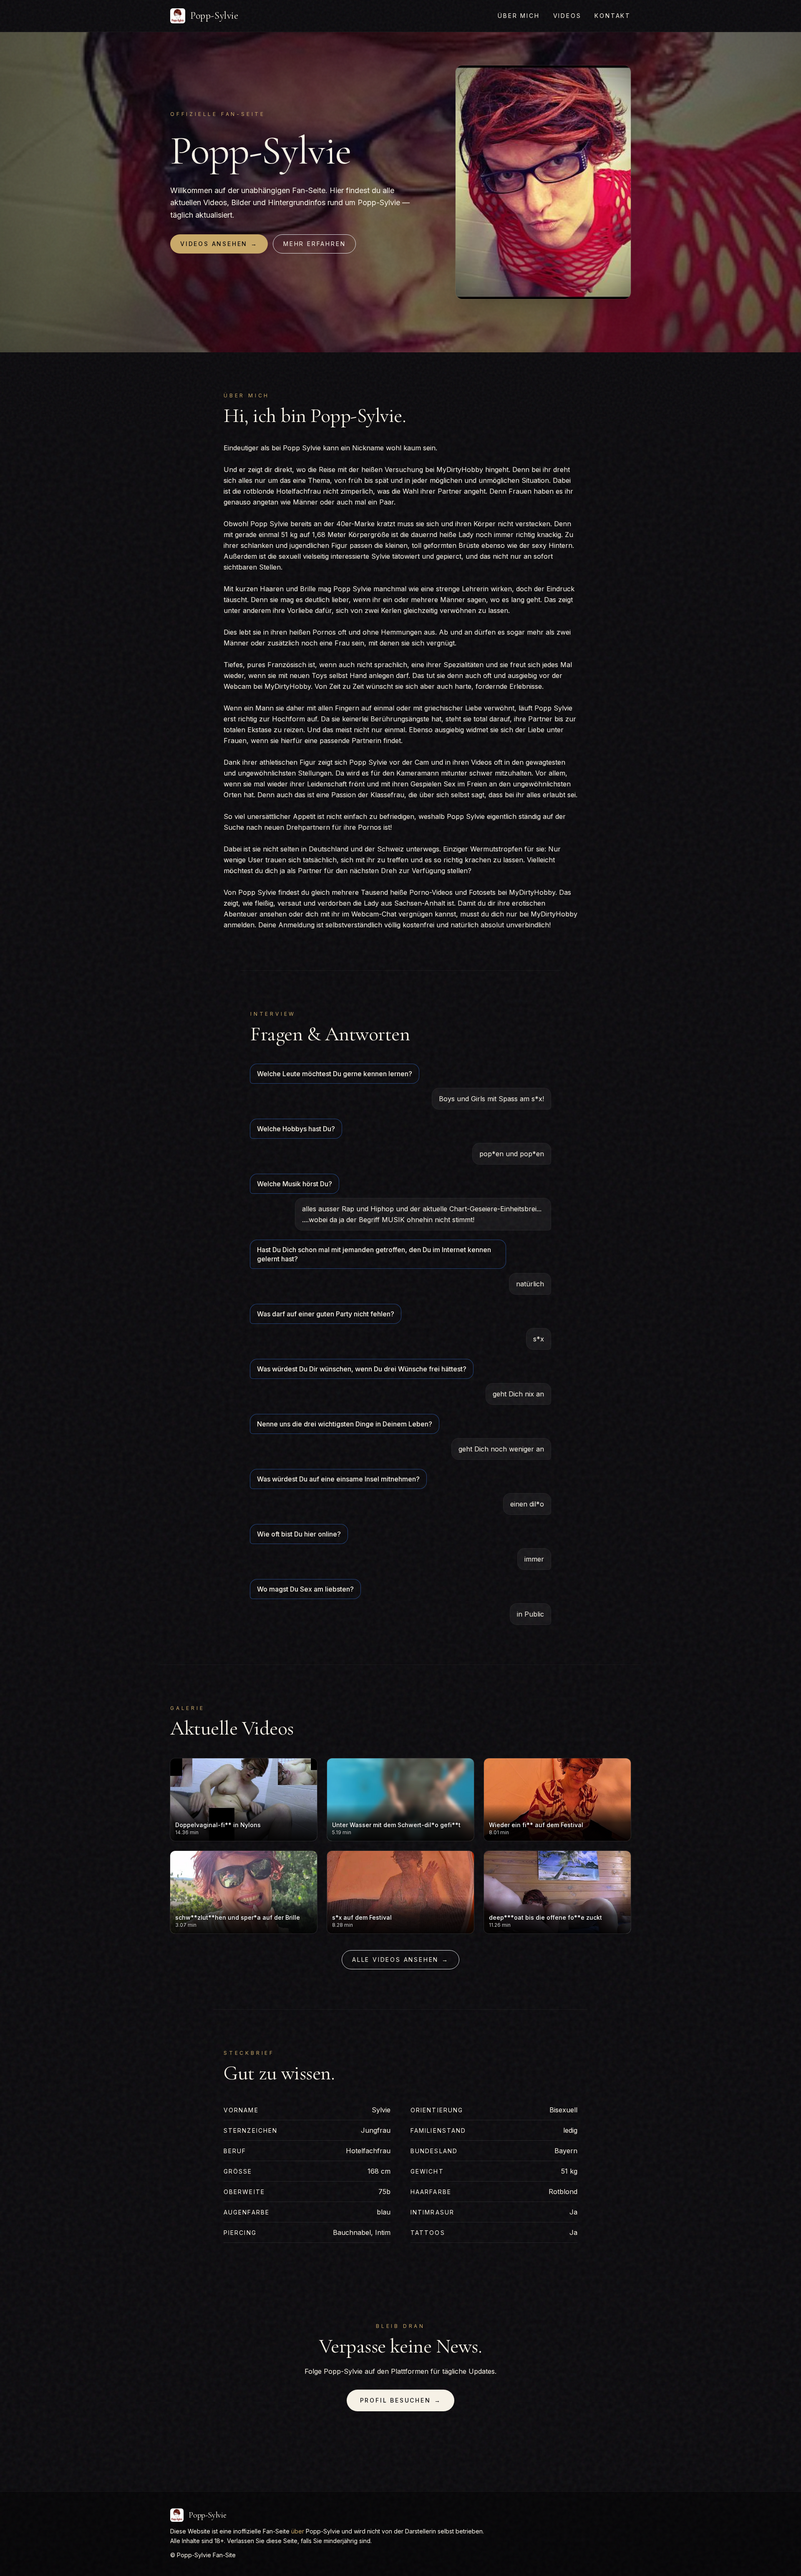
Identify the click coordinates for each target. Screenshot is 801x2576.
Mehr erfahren (314, 244)
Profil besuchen (401, 2400)
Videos (567, 16)
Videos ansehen (219, 244)
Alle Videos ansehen (400, 1960)
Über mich (519, 16)
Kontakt (613, 16)
